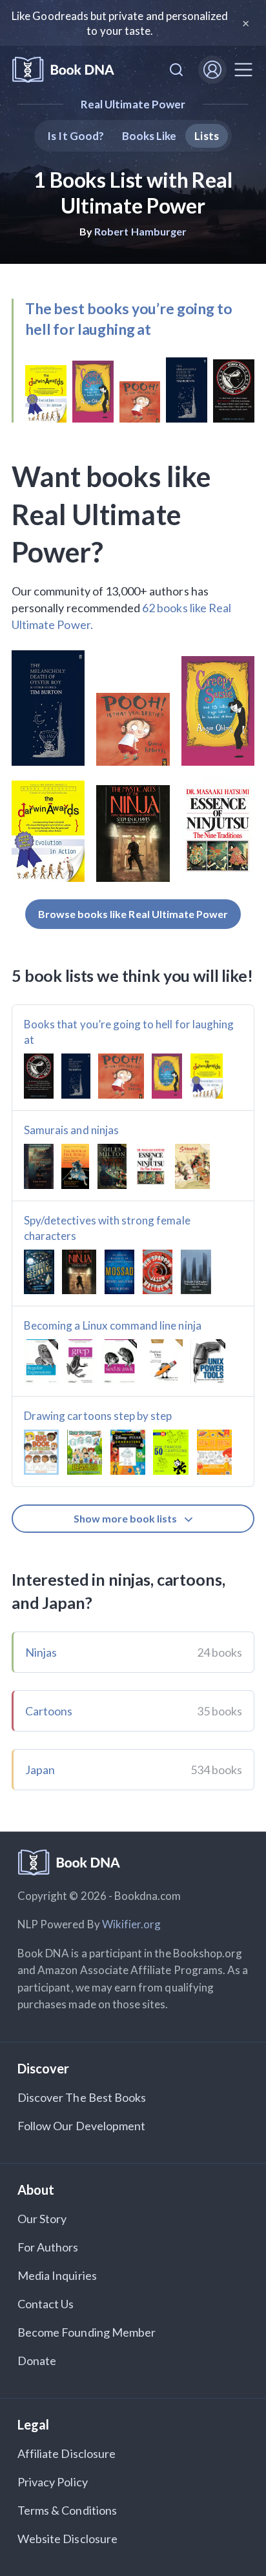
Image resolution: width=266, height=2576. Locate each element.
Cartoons (49, 1711)
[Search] (176, 70)
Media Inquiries (57, 2275)
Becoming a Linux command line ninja (113, 1325)
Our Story (42, 2219)
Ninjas (41, 1652)
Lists (206, 136)
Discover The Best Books (82, 2097)
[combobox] (176, 70)
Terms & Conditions (67, 2510)
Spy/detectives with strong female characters (107, 1228)
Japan (40, 1770)
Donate (37, 2361)
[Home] (63, 70)
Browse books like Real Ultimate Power (133, 914)
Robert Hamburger (140, 231)
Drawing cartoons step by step (98, 1416)
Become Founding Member (87, 2332)
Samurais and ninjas (71, 1130)
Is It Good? (76, 136)
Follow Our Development (81, 2126)
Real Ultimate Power (133, 104)
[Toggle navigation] (243, 70)
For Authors (48, 2247)
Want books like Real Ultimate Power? (111, 514)
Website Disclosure (67, 2539)
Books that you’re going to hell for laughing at (129, 1032)
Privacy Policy (53, 2482)
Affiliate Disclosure (66, 2453)
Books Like (149, 136)
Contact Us (46, 2304)
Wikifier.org (132, 1924)
